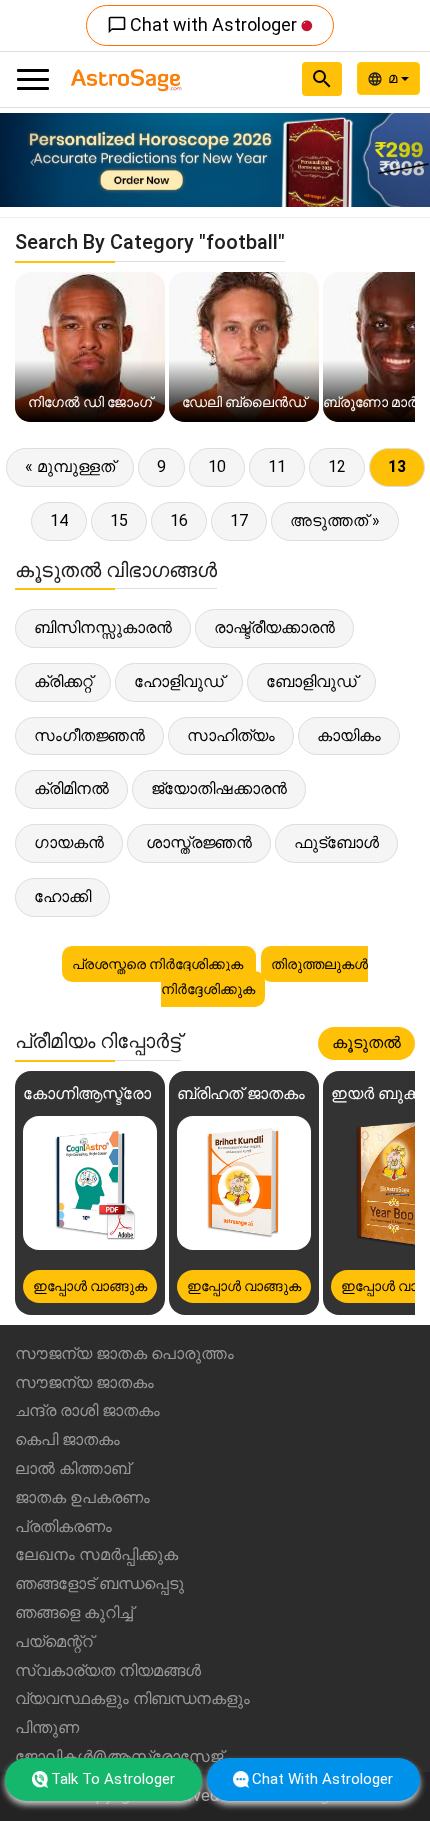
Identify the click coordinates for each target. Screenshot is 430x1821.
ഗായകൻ (69, 842)
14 (59, 520)
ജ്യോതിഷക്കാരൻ (219, 788)
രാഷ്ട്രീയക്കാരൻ (274, 627)
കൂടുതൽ (366, 1042)
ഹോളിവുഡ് (179, 681)
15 (119, 520)
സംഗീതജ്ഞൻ (89, 735)
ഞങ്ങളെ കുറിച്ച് (74, 1612)
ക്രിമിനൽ (71, 788)
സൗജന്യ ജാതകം (84, 1382)
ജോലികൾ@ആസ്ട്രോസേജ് (119, 1756)
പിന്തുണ (47, 1727)
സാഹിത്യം (231, 735)
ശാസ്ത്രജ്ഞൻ (199, 842)
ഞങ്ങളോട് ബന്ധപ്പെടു (99, 1583)
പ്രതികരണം (63, 1526)
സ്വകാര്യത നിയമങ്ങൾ (108, 1670)
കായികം (349, 735)
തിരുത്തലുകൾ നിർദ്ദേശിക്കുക (265, 976)
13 (397, 466)
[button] (32, 160)
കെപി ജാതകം (67, 1439)
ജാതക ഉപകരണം (82, 1497)
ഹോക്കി (62, 896)
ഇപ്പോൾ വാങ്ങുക (90, 1286)
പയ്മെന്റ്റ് (54, 1641)
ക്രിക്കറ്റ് (63, 681)
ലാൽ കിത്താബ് (72, 1468)
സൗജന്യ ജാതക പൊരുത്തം (124, 1353)
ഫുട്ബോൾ (336, 842)
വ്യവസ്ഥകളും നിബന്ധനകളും (132, 1698)
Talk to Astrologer (113, 1779)
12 (337, 466)
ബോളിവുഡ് (311, 681)
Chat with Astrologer (204, 24)
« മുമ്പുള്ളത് (70, 466)
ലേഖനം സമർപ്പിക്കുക (96, 1554)
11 (277, 466)
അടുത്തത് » (335, 520)
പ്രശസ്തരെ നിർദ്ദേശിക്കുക (159, 964)
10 (217, 466)
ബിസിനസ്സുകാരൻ (103, 627)
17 (239, 520)
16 (179, 520)
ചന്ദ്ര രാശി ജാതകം (87, 1410)
